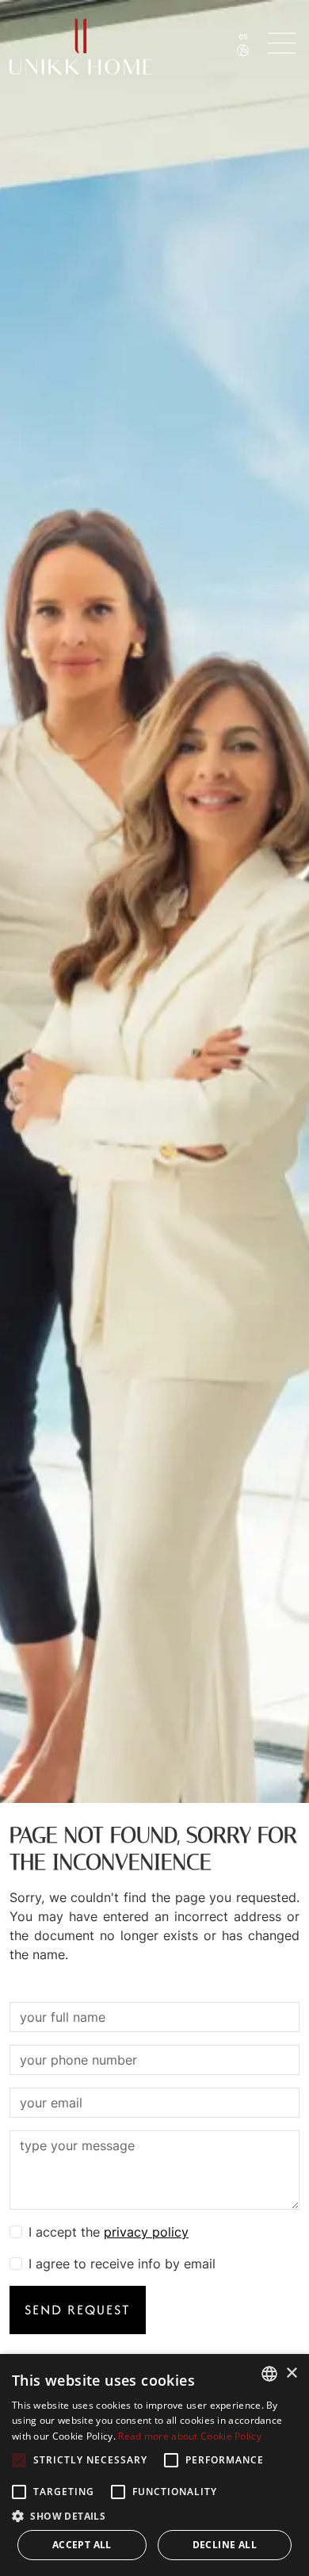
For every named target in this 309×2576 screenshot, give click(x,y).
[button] (154, 2516)
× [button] (291, 2373)
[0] (284, 44)
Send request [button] (78, 2310)
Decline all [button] (225, 2545)
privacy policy (146, 2232)
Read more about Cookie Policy (190, 2436)
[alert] (154, 2465)
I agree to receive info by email (122, 2264)
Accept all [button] (82, 2545)
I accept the (109, 2232)
